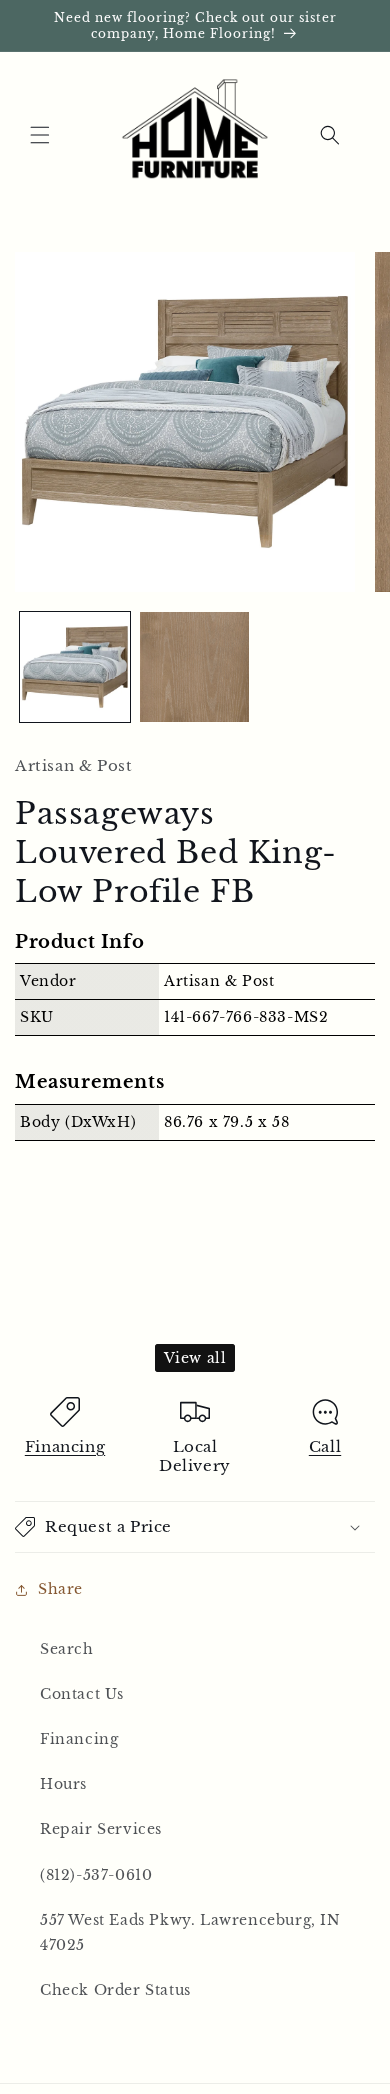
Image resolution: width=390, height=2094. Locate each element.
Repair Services (101, 1829)
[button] (40, 135)
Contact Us (82, 1694)
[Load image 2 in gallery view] (195, 667)
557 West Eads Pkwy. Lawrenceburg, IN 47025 (190, 1932)
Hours (63, 1784)
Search (67, 1649)
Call (325, 1446)
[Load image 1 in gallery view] (75, 667)
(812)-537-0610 (96, 1875)
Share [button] (60, 1589)
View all (195, 1358)
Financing (65, 1446)
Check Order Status (115, 1990)
